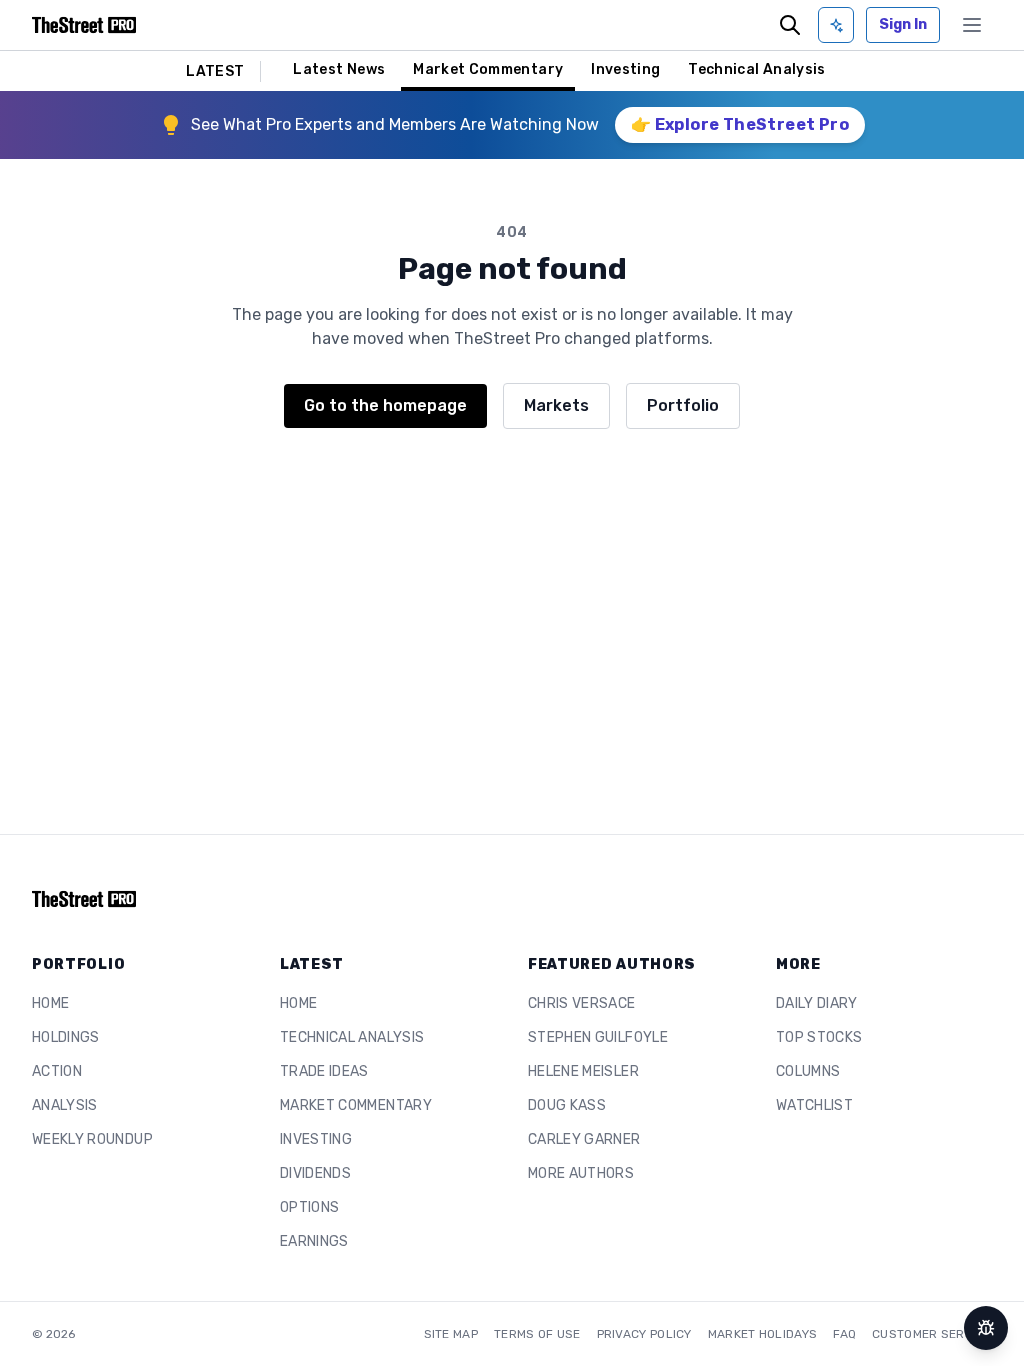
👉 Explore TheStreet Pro (740, 124)
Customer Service (932, 1334)
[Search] (790, 25)
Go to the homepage (385, 405)
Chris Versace (582, 1003)
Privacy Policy (644, 1334)
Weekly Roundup (92, 1139)
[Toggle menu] (972, 25)
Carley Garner (584, 1139)
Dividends (315, 1173)
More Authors (581, 1173)
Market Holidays (763, 1334)
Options (309, 1207)
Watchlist (814, 1105)
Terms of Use (537, 1334)
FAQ (844, 1334)
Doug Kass (567, 1105)
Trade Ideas (324, 1071)
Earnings (314, 1241)
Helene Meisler (583, 1071)
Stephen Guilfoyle (598, 1037)
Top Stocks (819, 1037)
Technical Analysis (756, 69)
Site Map (451, 1334)
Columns (808, 1071)
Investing (625, 69)
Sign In (903, 24)
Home (50, 1003)
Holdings (66, 1037)
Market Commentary (488, 69)
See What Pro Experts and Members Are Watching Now (395, 124)
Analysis (65, 1105)
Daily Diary (817, 1003)
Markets (556, 405)
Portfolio (683, 405)
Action (57, 1071)
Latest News (339, 69)
